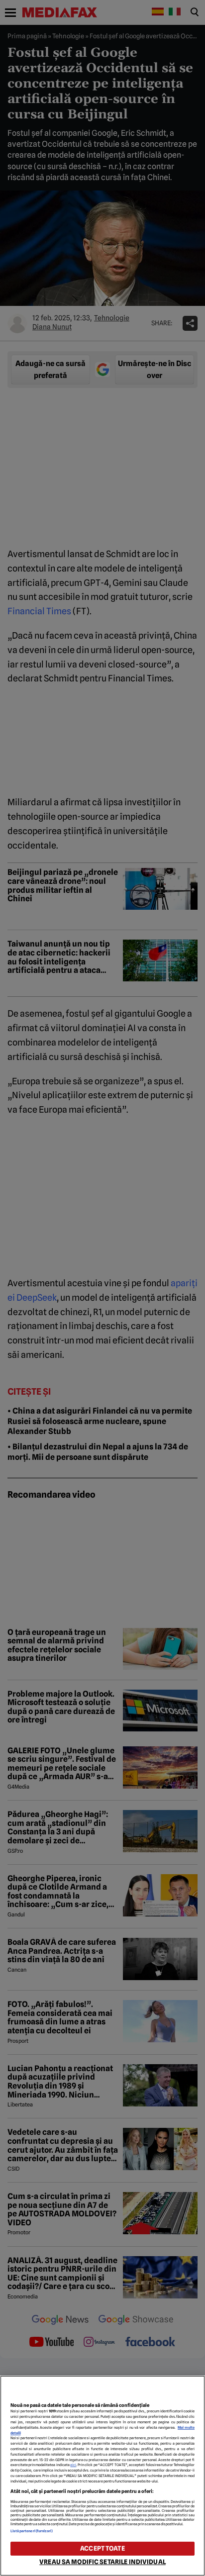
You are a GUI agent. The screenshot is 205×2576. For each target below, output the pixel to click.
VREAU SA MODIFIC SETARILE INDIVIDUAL (102, 2562)
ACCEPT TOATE (102, 2548)
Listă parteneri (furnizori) (32, 2531)
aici (73, 2465)
